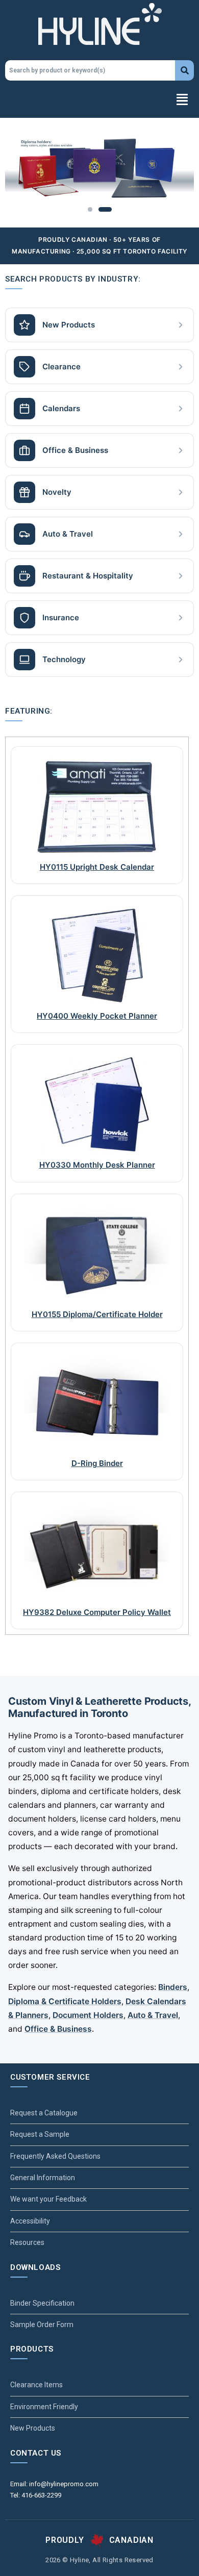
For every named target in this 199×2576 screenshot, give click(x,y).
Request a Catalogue (44, 2113)
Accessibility (30, 2221)
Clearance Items (36, 2385)
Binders (173, 1987)
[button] (99, 100)
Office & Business (58, 2029)
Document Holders (88, 2015)
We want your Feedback (48, 2199)
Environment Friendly (44, 2407)
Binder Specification (42, 2303)
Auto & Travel (153, 2015)
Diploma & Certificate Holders (65, 2001)
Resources (27, 2242)
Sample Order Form (42, 2325)
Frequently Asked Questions (55, 2156)
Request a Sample (40, 2134)
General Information (43, 2178)
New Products (33, 2428)
